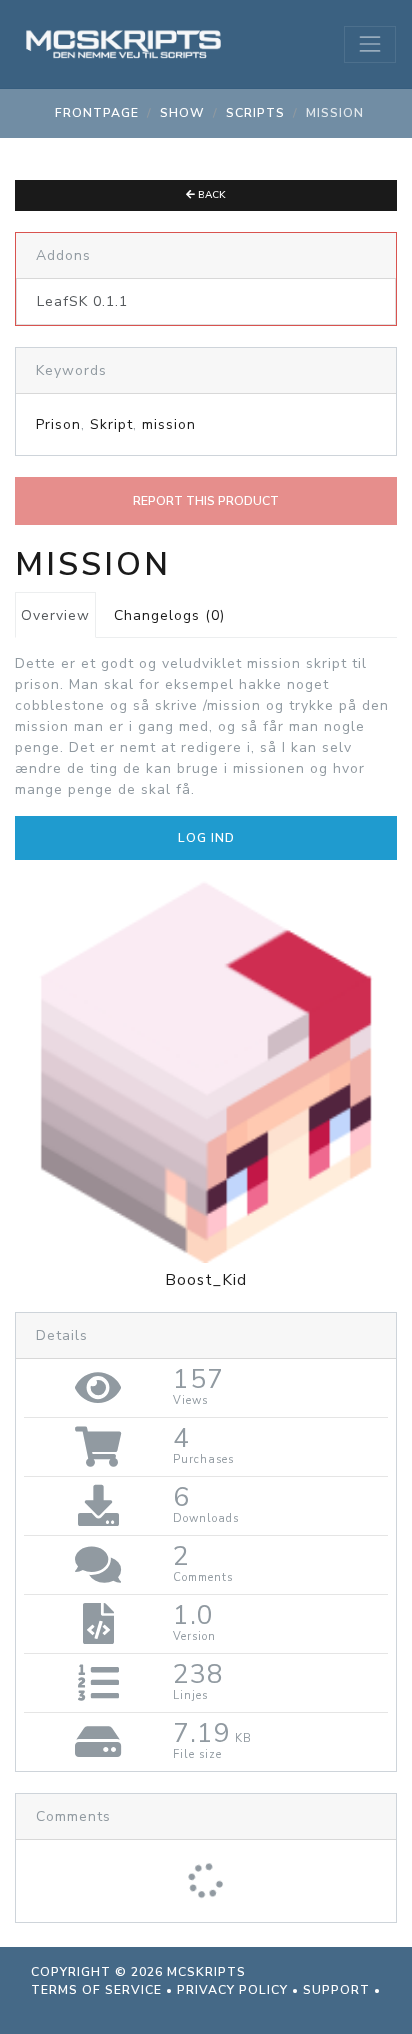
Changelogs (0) (169, 615)
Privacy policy (232, 1990)
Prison (58, 424)
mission (169, 424)
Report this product (206, 501)
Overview (55, 615)
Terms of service (96, 1990)
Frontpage (97, 113)
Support (336, 1990)
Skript (111, 424)
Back (210, 195)
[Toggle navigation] (370, 44)
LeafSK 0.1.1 (82, 301)
